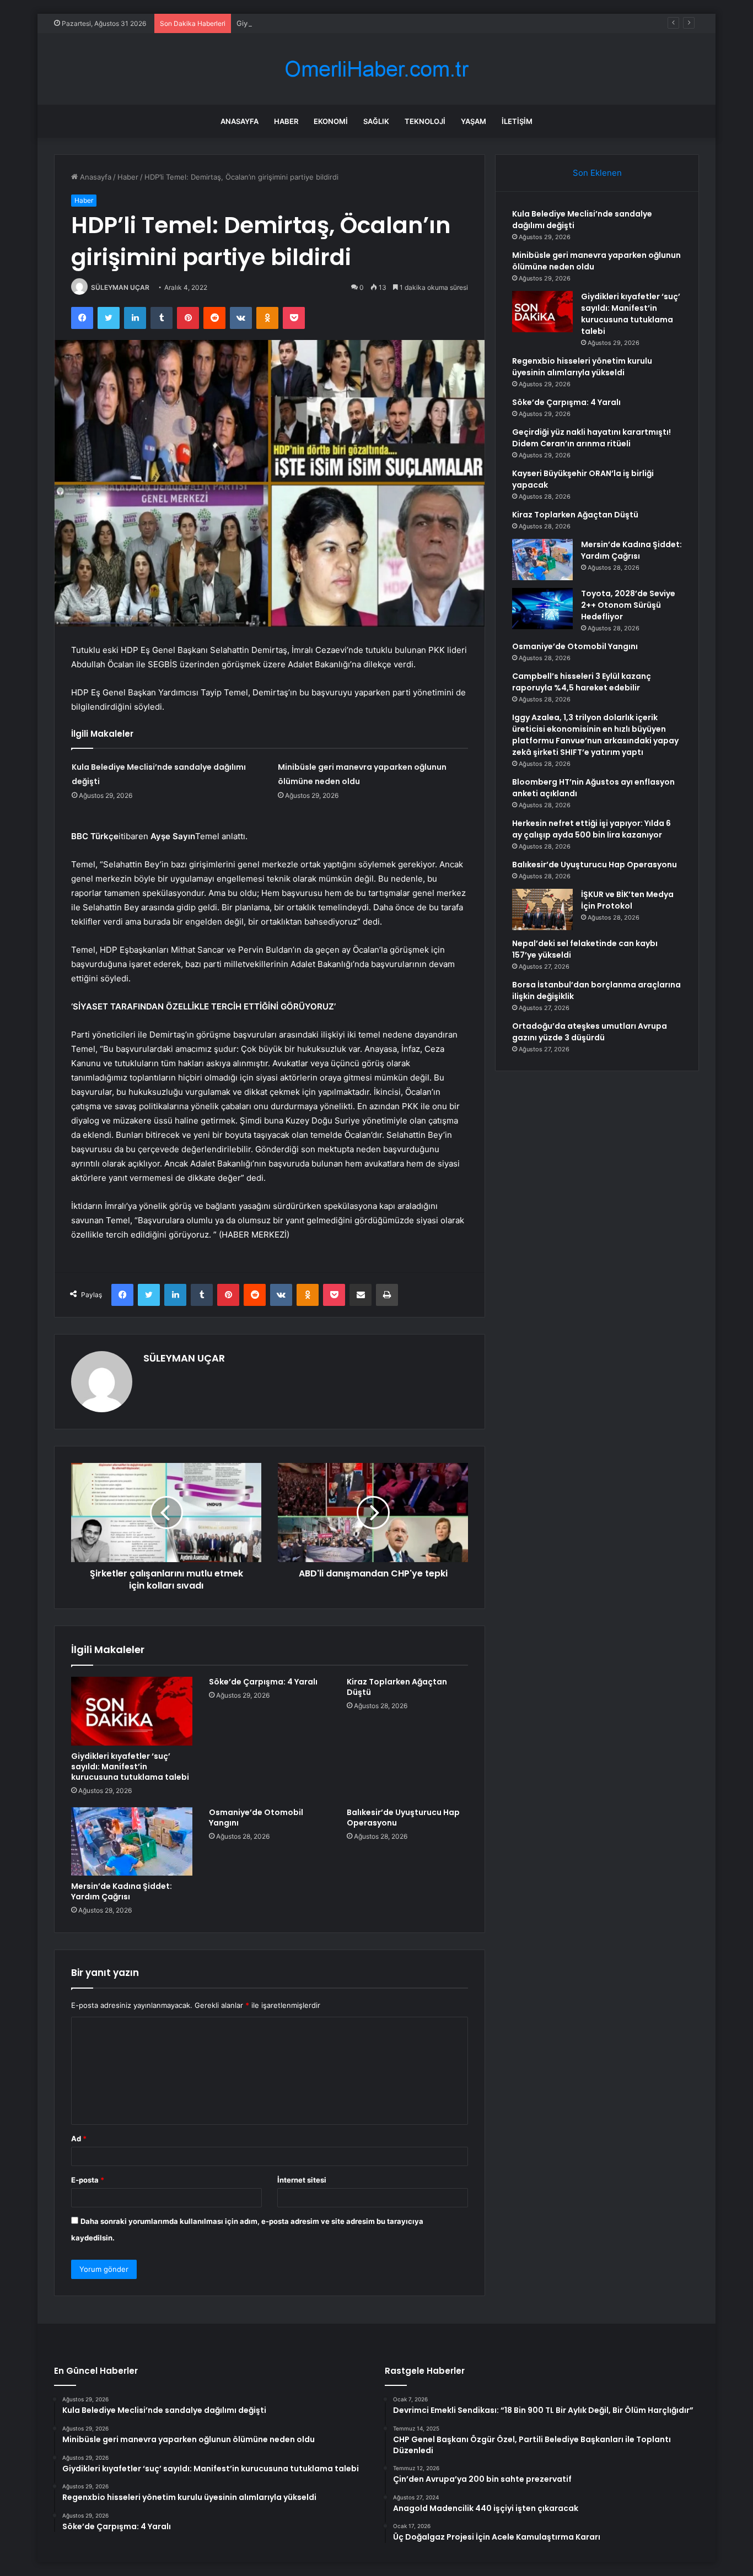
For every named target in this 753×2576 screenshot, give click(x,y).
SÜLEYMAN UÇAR (120, 287)
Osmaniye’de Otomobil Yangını (256, 1818)
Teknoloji (425, 121)
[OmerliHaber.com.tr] (376, 69)
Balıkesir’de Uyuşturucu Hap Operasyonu (403, 1818)
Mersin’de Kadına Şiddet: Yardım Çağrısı (122, 1891)
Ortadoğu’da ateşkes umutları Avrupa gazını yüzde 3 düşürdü (590, 1032)
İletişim (517, 121)
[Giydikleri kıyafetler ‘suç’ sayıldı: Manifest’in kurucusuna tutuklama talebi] (132, 1711)
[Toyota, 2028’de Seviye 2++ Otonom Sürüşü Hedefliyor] (542, 609)
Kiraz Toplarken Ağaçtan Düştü (397, 1687)
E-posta (88, 2180)
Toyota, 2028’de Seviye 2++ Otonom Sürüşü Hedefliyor (628, 605)
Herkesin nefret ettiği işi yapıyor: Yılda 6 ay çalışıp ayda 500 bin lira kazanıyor (591, 829)
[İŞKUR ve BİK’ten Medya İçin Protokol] (542, 909)
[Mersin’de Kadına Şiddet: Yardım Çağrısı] (132, 1841)
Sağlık (376, 121)
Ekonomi (331, 121)
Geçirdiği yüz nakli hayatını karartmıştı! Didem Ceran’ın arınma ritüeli (591, 438)
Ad (79, 2138)
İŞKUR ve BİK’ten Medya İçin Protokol (627, 900)
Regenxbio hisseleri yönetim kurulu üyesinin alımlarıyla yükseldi (582, 367)
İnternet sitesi (302, 2180)
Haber (286, 121)
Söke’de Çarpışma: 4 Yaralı (263, 1682)
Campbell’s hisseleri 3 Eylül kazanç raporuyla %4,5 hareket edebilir (582, 682)
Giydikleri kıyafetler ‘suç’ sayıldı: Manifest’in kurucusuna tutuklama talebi (360, 23)
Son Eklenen (597, 173)
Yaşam (474, 121)
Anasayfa (240, 121)
